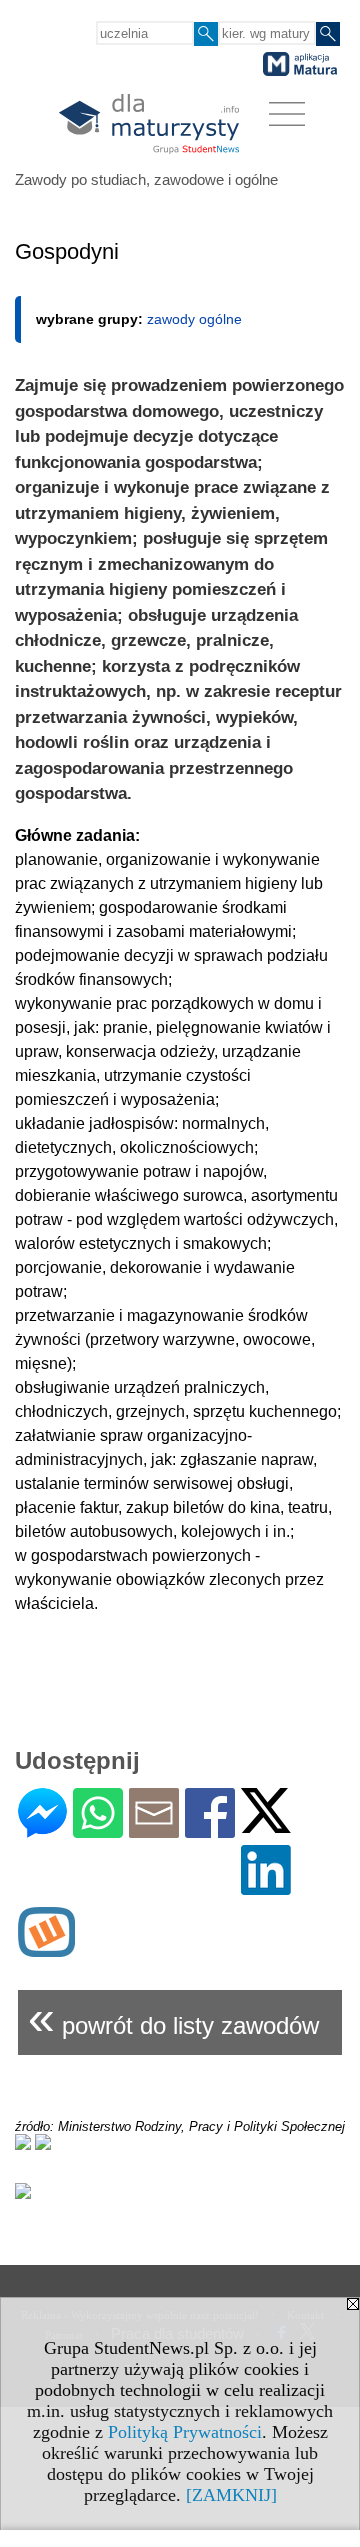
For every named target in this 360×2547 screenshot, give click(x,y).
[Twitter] (266, 1824)
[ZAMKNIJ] (231, 2495)
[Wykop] (46, 1948)
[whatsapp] (98, 1829)
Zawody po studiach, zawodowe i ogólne (146, 179)
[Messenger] (42, 1829)
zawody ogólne (194, 319)
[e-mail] (154, 1829)
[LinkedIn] (266, 1886)
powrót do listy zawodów (173, 2017)
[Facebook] (210, 1829)
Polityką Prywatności (185, 2432)
